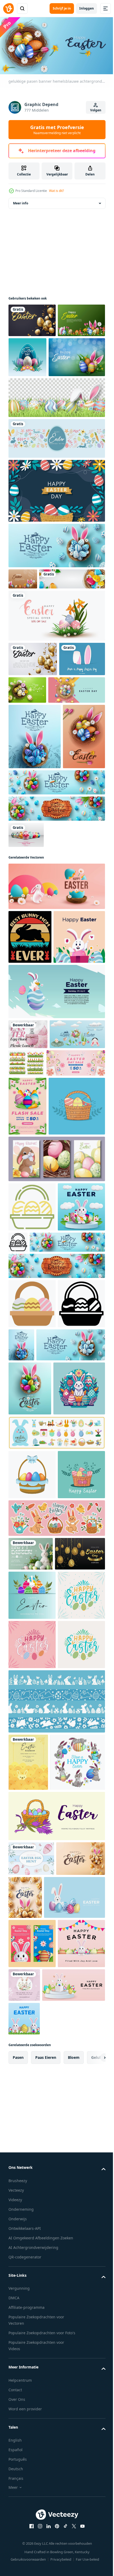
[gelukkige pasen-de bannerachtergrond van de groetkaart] (37, 784)
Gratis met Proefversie (57, 130)
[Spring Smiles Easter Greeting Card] (31, 2058)
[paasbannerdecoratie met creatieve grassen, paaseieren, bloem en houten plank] (37, 395)
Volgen (96, 110)
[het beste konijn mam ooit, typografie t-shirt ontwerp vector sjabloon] (30, 1096)
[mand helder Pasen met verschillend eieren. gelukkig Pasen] (32, 1979)
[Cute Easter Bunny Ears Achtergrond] (31, 753)
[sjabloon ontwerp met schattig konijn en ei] (34, 1150)
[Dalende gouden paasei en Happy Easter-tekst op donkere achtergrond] (32, 318)
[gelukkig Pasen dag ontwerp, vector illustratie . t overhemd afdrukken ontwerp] (34, 1843)
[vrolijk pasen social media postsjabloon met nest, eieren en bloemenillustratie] (30, 896)
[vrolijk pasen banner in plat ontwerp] (56, 477)
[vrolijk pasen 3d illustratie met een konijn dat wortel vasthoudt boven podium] (32, 1558)
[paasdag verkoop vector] (34, 2091)
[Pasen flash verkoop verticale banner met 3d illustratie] (27, 1349)
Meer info (21, 201)
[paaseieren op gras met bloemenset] (84, 1276)
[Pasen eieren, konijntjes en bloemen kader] (36, 2456)
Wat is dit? (56, 191)
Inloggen (87, 8)
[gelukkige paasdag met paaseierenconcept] (77, 355)
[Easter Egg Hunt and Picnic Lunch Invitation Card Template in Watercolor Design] (28, 1247)
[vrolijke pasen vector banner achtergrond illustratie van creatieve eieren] (23, 617)
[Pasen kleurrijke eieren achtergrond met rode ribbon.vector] (26, 994)
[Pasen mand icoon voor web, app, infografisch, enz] (32, 1509)
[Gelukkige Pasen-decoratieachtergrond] (75, 749)
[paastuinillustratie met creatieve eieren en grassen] (32, 352)
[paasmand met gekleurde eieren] (32, 1929)
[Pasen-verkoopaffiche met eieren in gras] (56, 675)
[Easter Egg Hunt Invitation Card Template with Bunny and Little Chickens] (28, 2398)
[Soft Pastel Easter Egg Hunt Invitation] (31, 2552)
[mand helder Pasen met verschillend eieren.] (37, 1408)
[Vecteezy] (8, 8)
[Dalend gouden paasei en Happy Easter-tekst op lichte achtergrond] (33, 718)
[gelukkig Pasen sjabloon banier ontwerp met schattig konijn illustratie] (56, 1205)
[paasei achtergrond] (56, 529)
